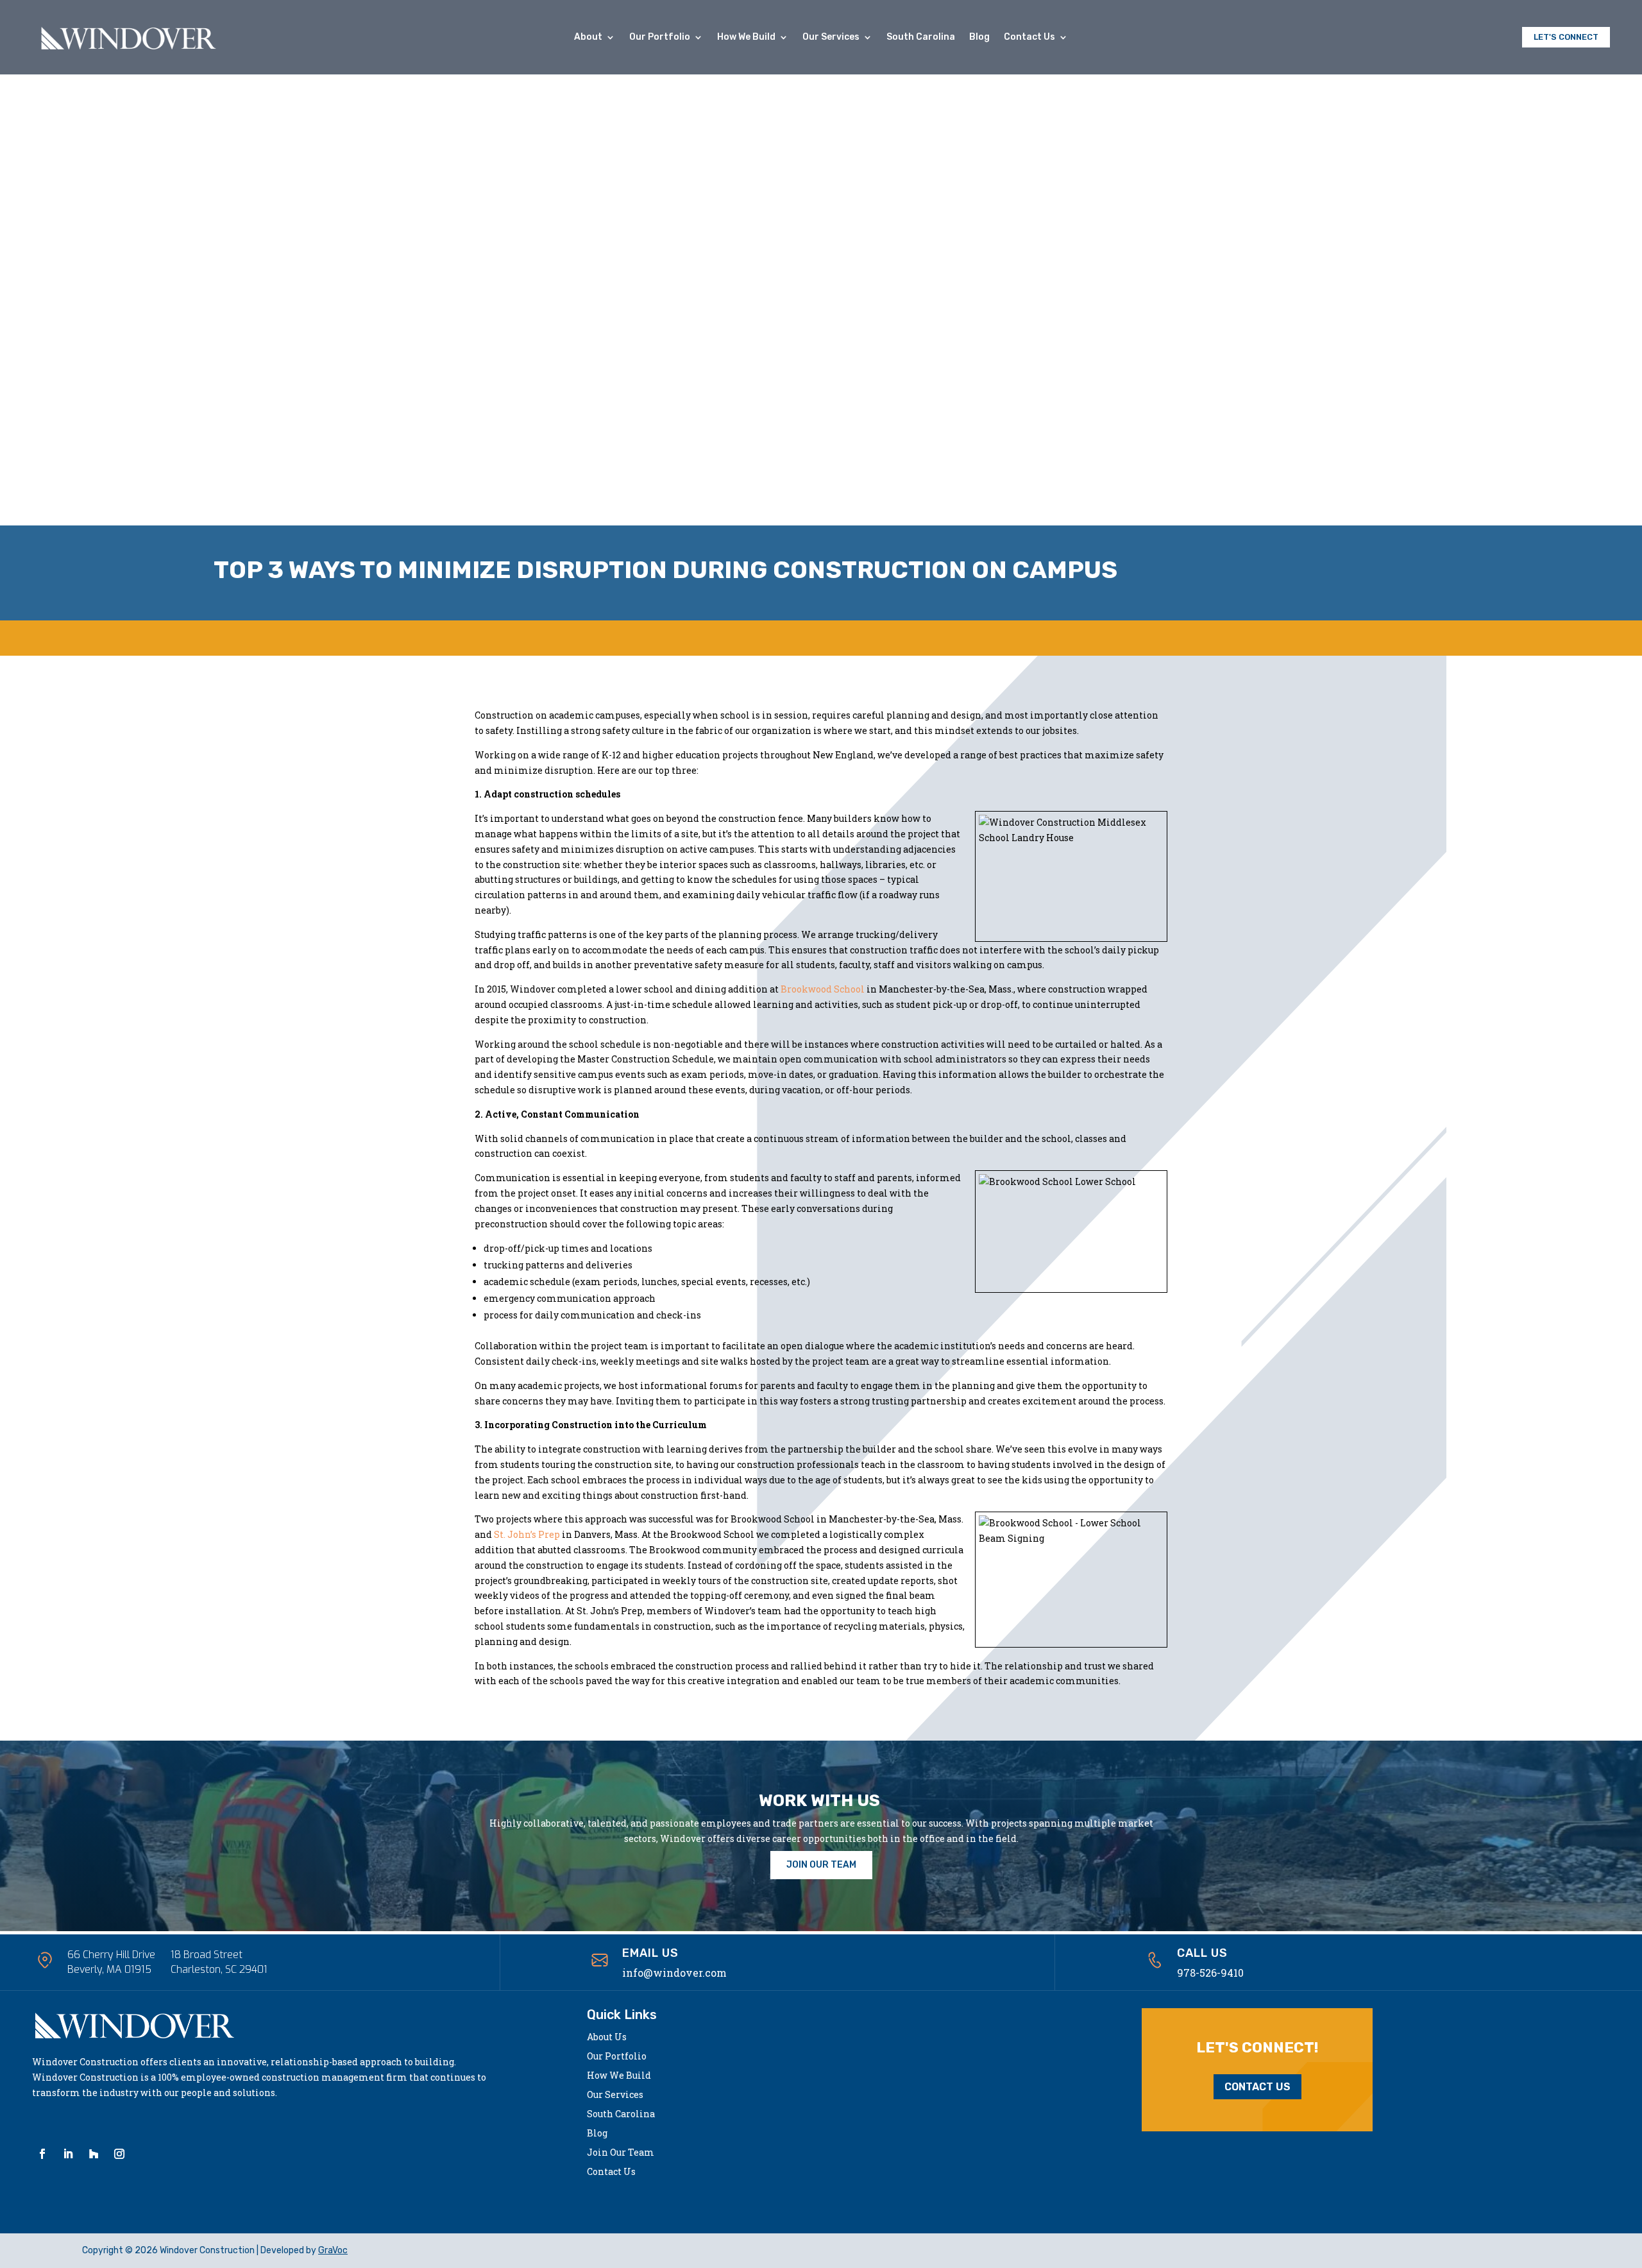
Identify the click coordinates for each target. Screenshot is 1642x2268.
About (588, 38)
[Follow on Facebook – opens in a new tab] (42, 2154)
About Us (607, 2038)
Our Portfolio (660, 38)
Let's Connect (1566, 37)
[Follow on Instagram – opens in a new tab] (119, 2154)
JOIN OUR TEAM (821, 1865)
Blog (979, 38)
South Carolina (921, 38)
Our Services (831, 38)
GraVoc (333, 2250)
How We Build (746, 38)
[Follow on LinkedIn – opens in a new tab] (68, 2154)
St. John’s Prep (527, 1534)
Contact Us (1029, 38)
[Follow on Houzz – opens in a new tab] (94, 2154)
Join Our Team (621, 2153)
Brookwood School (823, 989)
